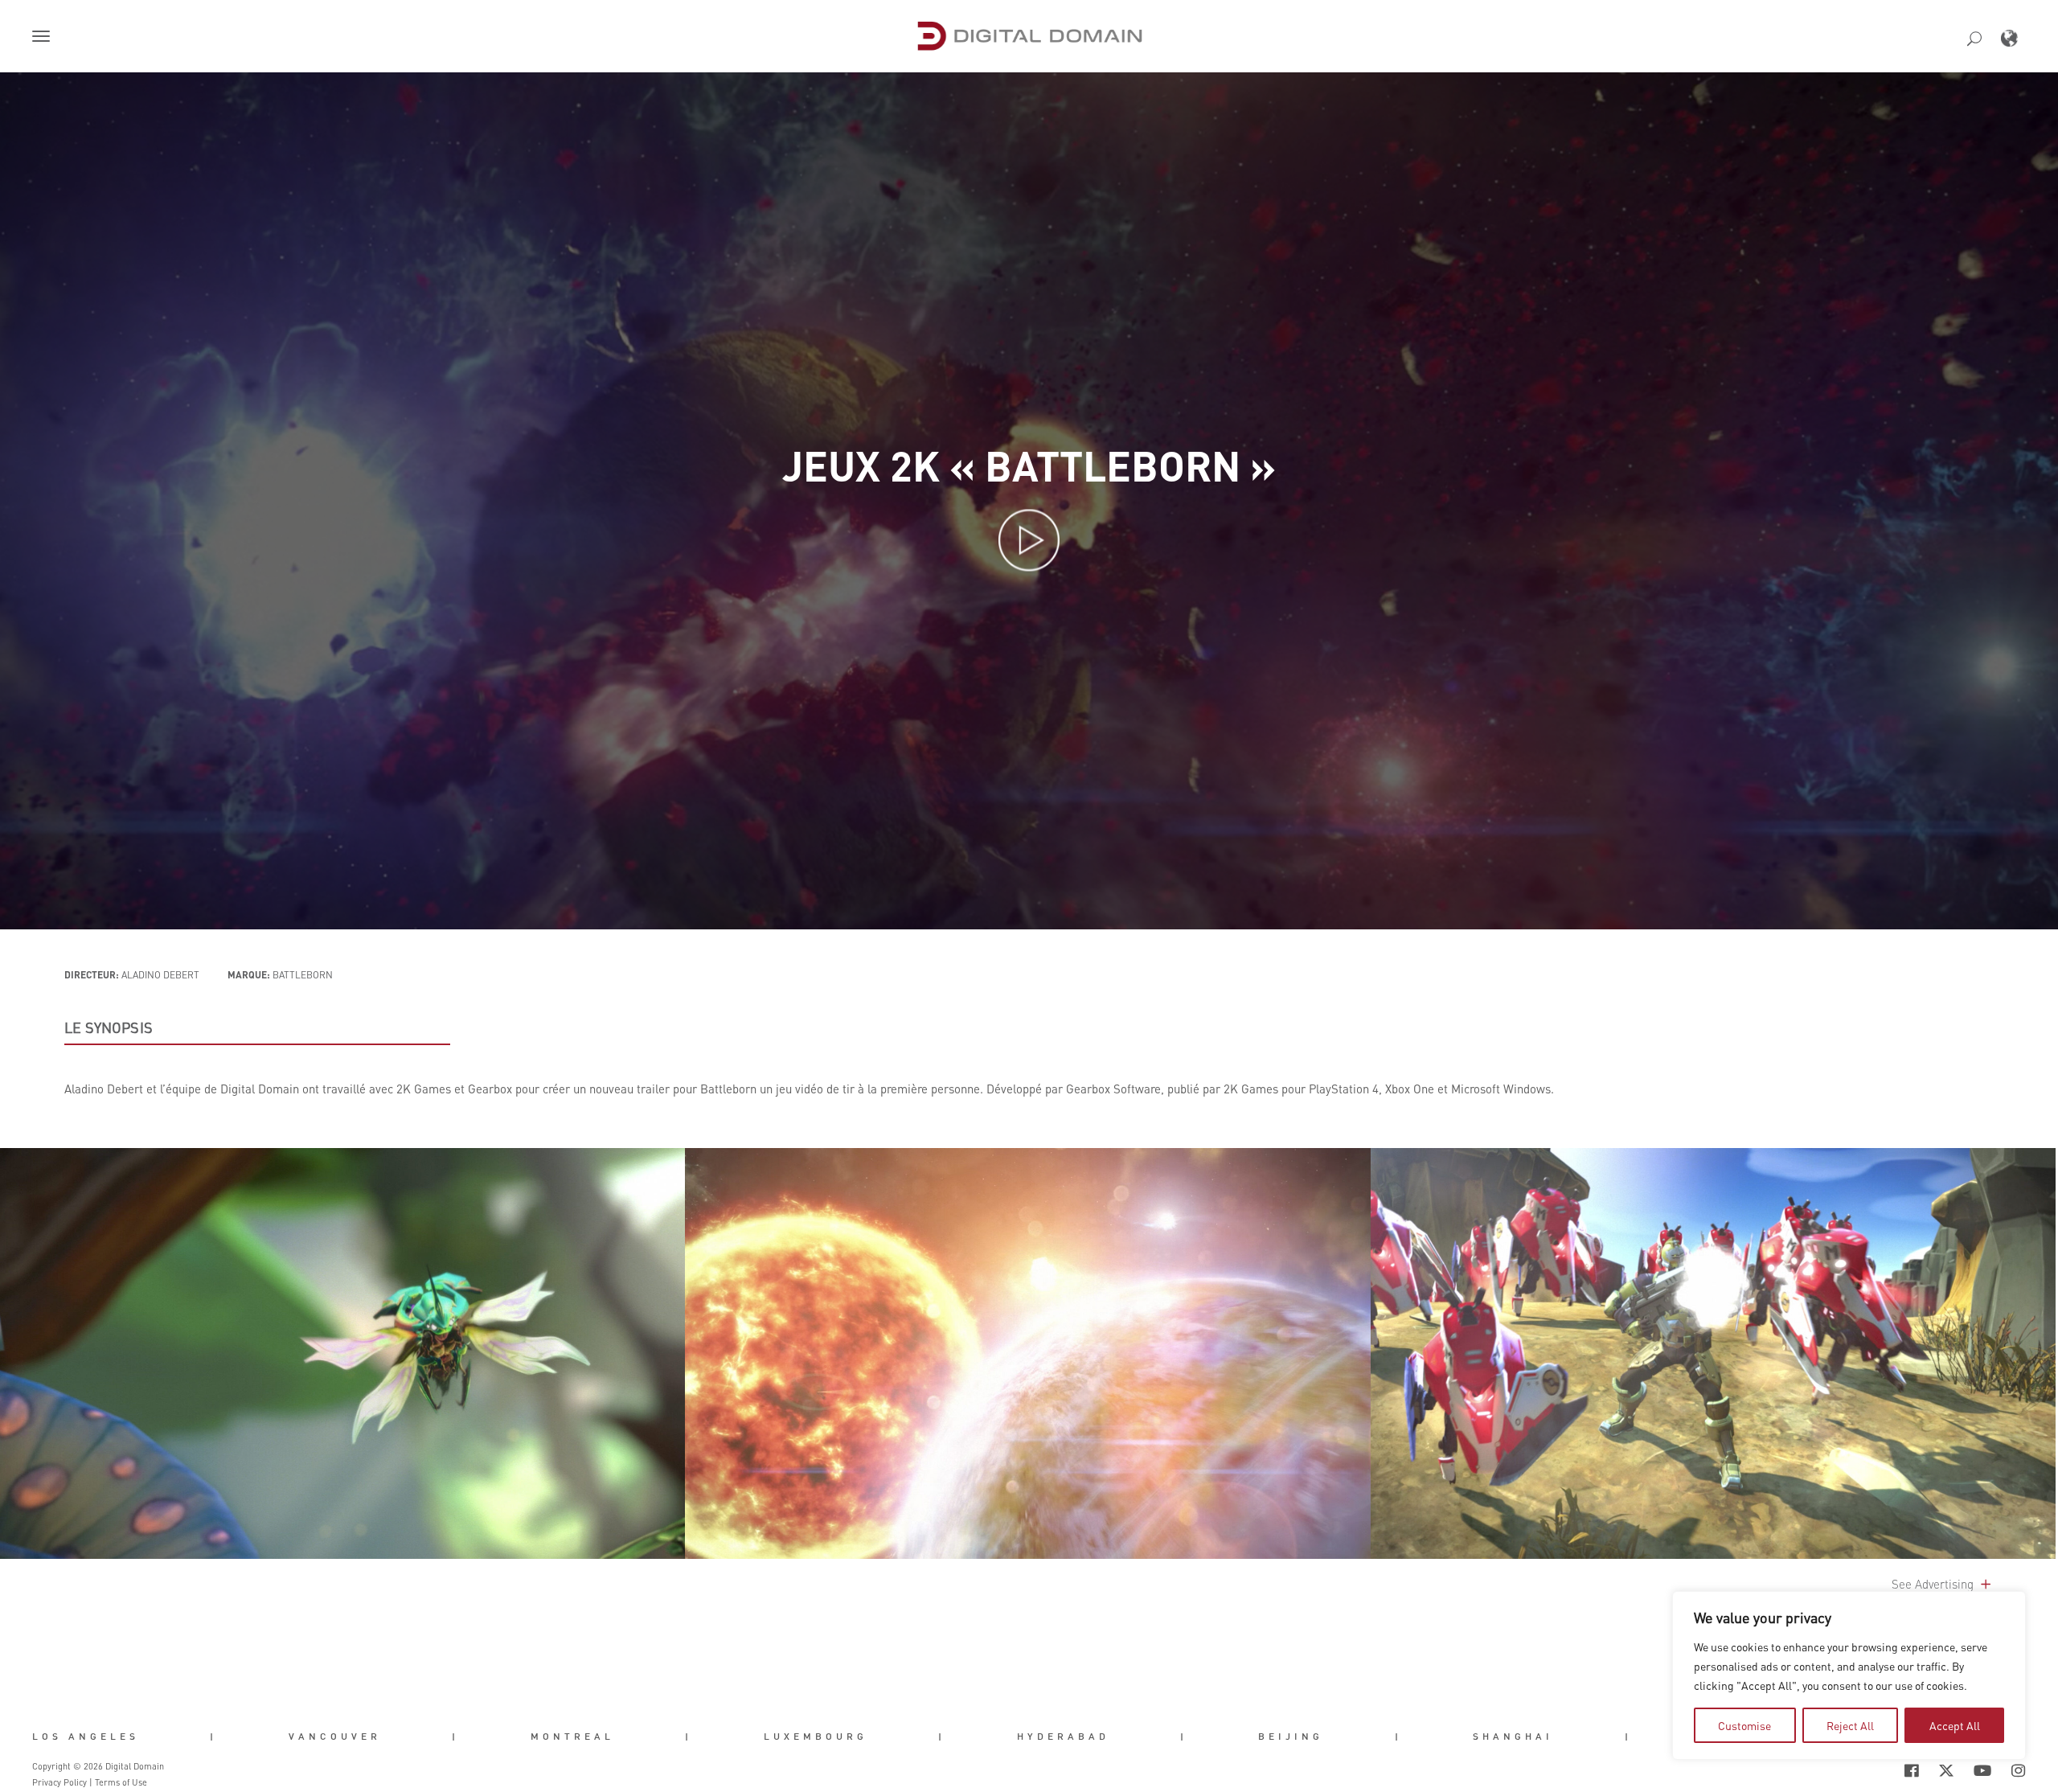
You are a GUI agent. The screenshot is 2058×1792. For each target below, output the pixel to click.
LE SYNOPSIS (109, 1027)
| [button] (213, 1736)
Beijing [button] (1291, 1736)
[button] (44, 38)
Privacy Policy (59, 1782)
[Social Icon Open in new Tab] (1859, 1771)
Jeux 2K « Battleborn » (1029, 465)
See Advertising (1934, 1584)
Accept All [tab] (1955, 1725)
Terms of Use (121, 1782)
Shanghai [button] (1513, 1736)
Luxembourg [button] (816, 1736)
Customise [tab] (1744, 1725)
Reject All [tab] (1850, 1725)
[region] (1849, 1675)
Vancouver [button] (335, 1736)
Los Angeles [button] (86, 1736)
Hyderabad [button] (1063, 1736)
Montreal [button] (572, 1736)
